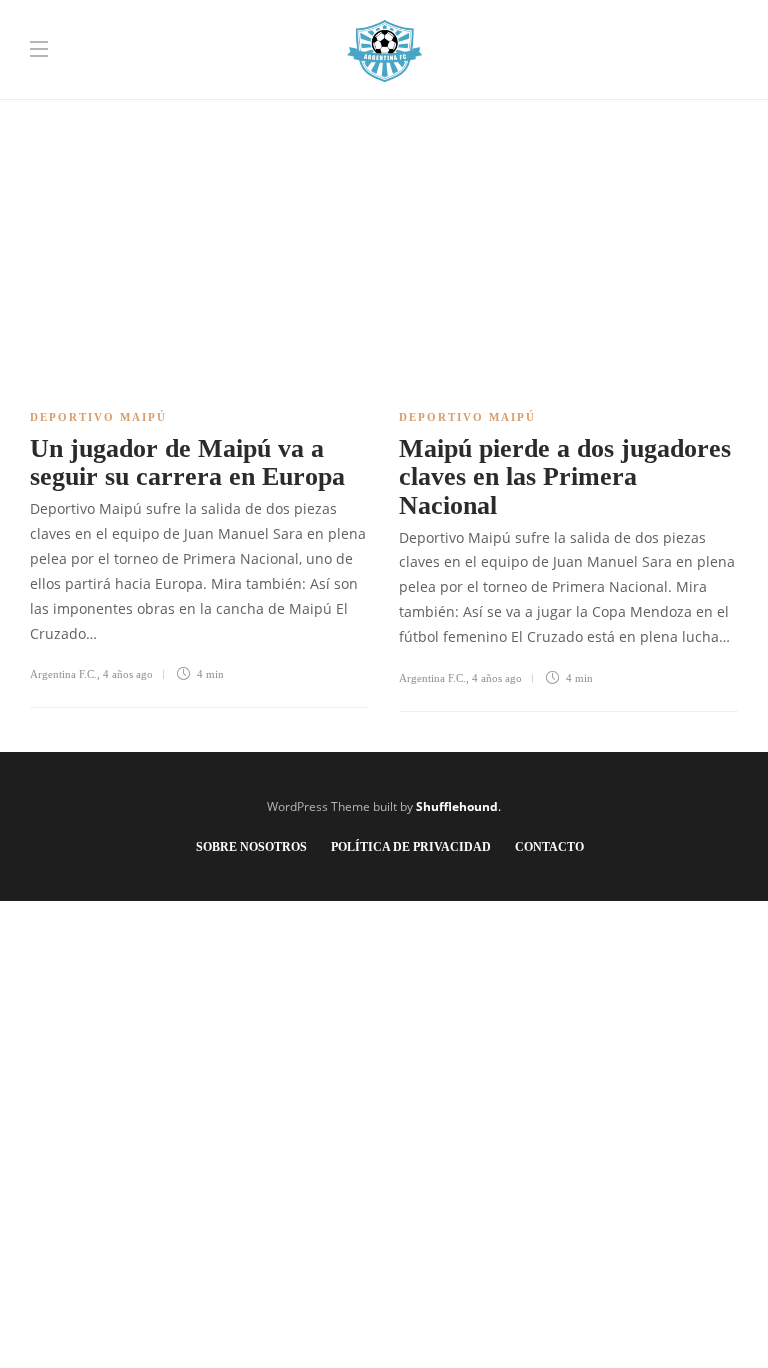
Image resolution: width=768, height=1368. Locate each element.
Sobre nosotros (251, 847)
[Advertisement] (384, 140)
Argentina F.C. (63, 674)
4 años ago (128, 674)
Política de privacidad (411, 847)
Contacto (549, 847)
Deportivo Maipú (98, 417)
